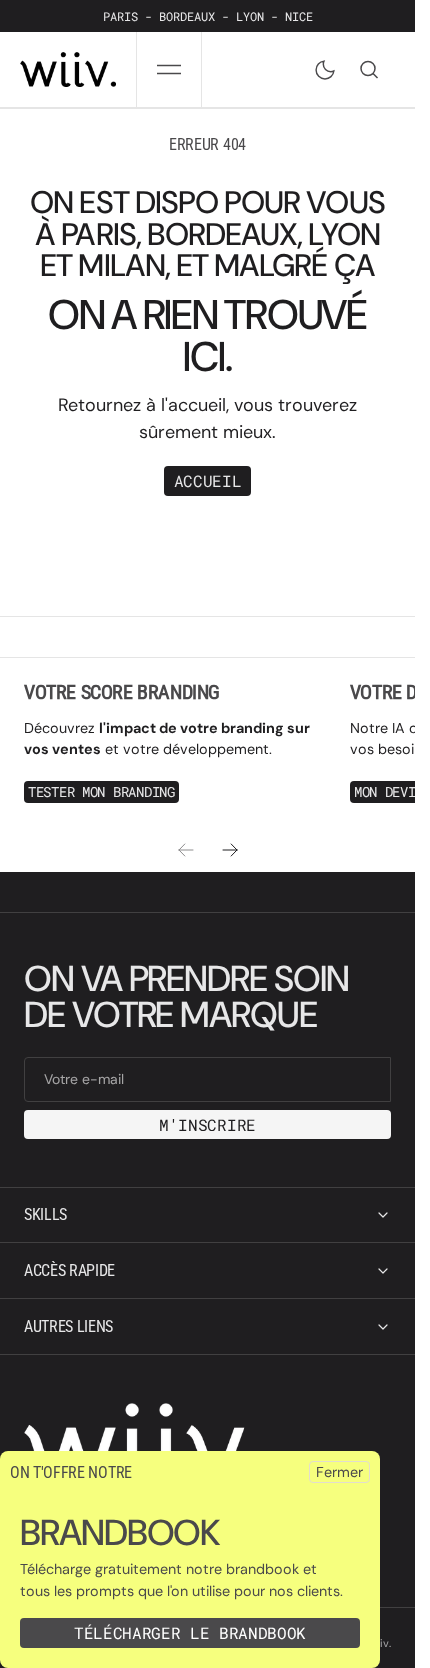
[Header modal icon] (169, 70)
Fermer (339, 1472)
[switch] (321, 66)
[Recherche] (369, 69)
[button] (169, 69)
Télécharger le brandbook (190, 1632)
